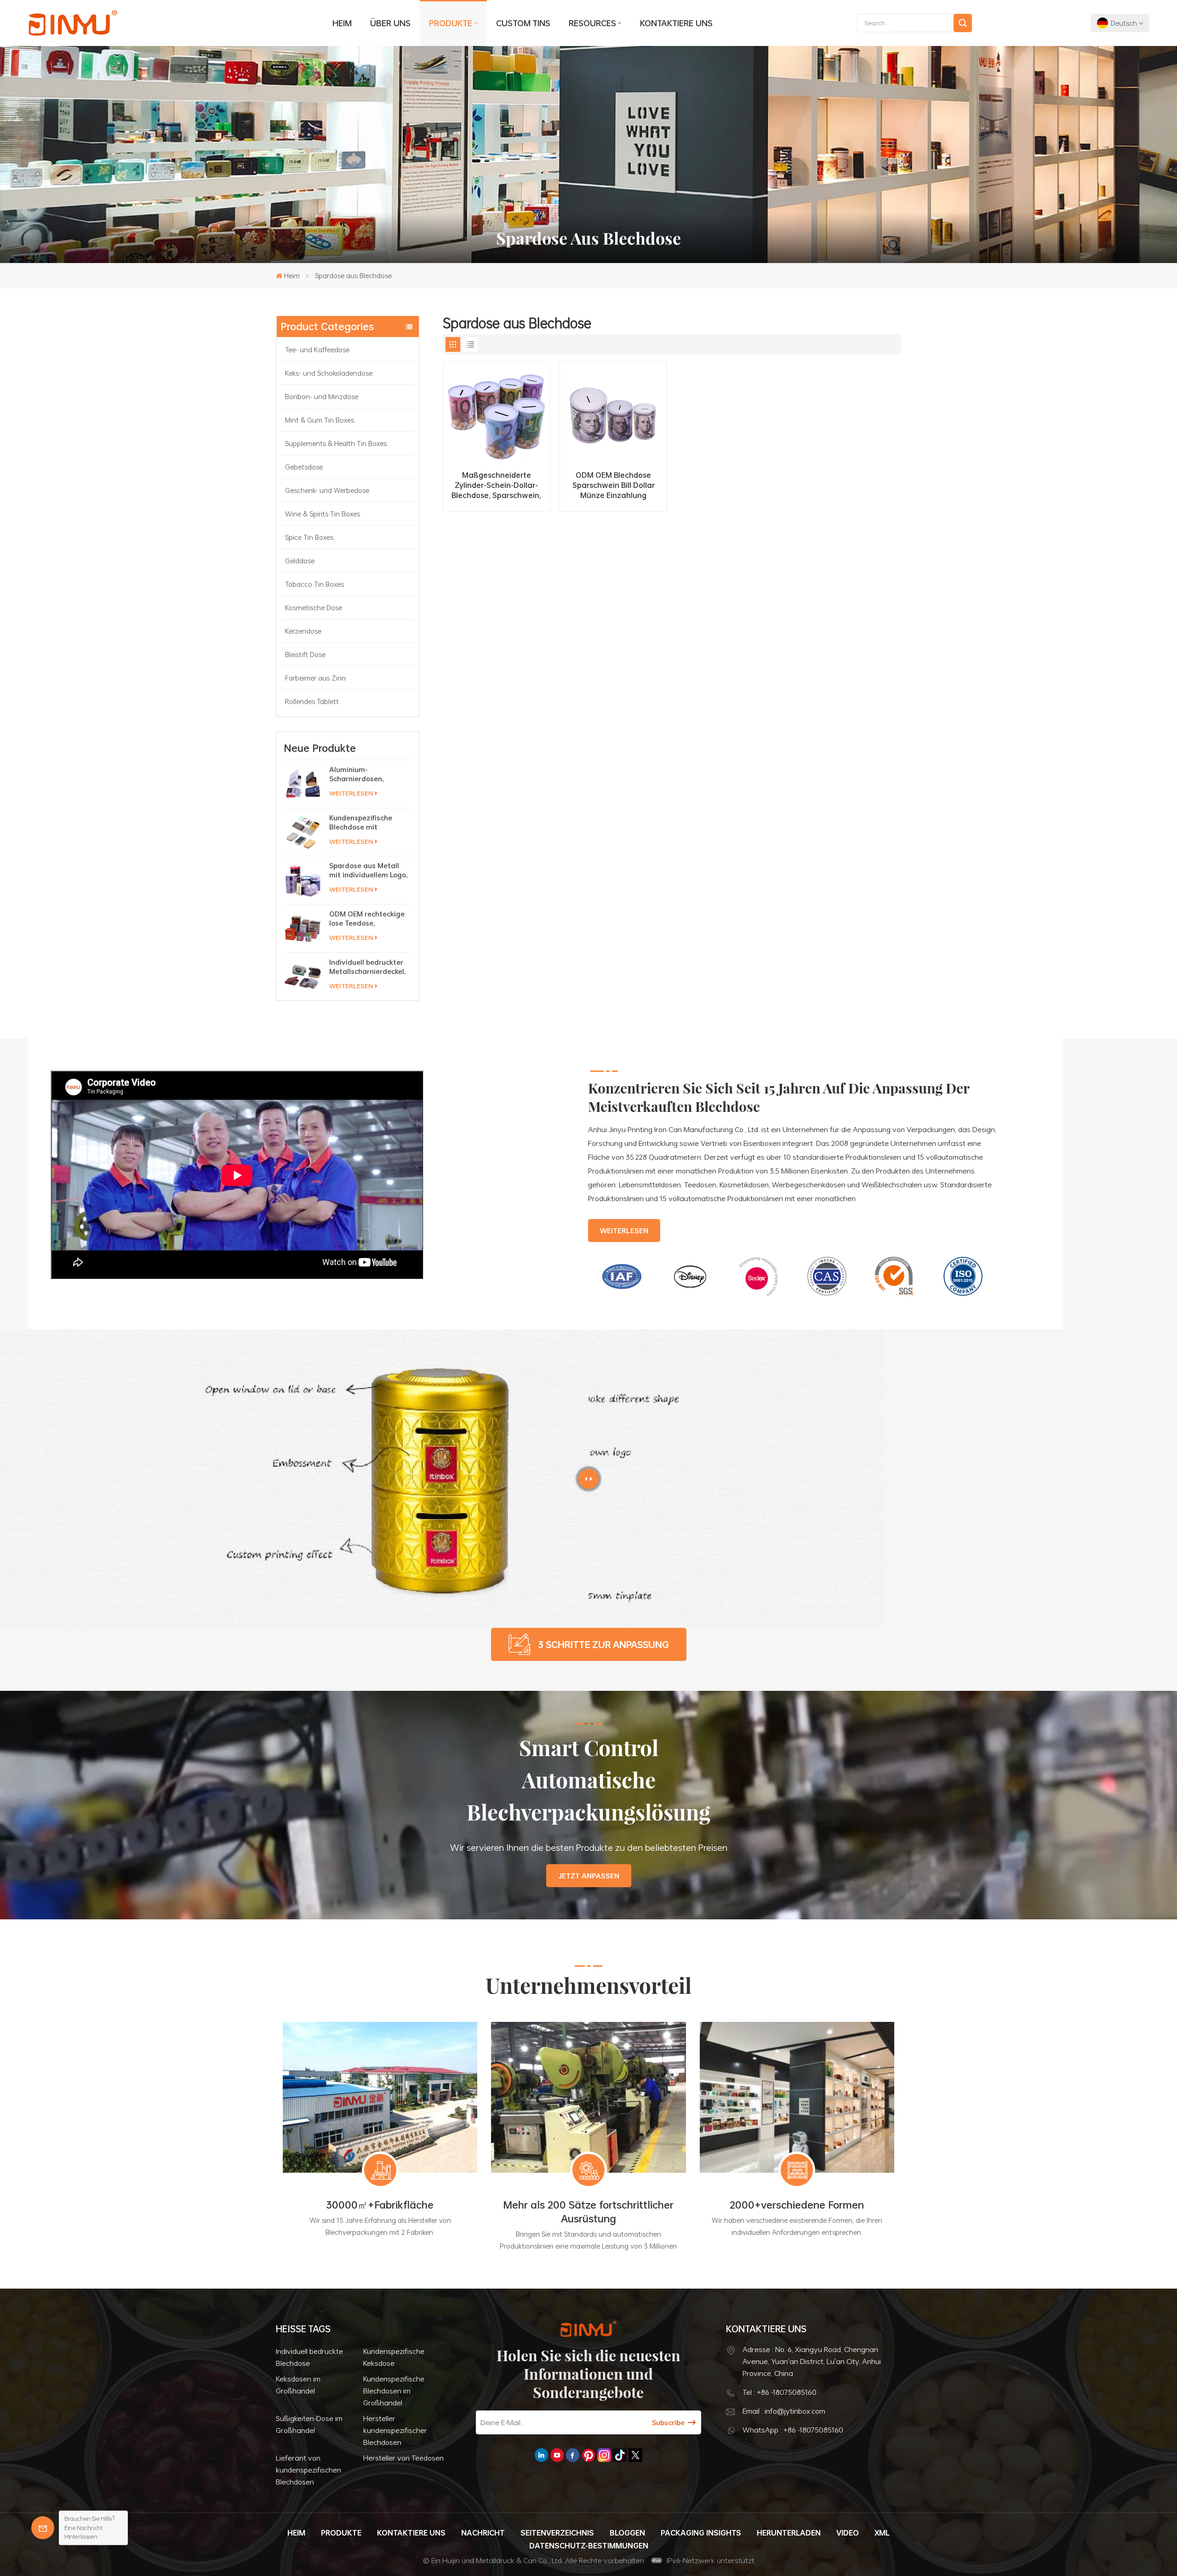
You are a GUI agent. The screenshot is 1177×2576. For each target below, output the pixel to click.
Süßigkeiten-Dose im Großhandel (309, 2424)
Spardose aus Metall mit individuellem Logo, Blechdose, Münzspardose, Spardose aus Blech (369, 870)
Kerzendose (303, 631)
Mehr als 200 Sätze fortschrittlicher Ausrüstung (588, 2212)
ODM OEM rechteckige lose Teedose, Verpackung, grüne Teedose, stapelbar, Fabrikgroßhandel (367, 918)
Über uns (390, 23)
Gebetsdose (304, 467)
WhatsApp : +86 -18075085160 (793, 2430)
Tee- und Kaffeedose (317, 349)
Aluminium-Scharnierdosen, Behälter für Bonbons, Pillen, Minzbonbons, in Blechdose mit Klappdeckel (367, 774)
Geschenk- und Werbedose (327, 490)
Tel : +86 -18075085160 (780, 2392)
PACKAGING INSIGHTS (701, 2533)
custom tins (523, 23)
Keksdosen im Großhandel (298, 2385)
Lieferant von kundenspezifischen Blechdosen (309, 2470)
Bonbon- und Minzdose (322, 396)
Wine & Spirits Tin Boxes (323, 514)
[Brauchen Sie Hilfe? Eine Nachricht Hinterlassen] (43, 2528)
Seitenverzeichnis (557, 2533)
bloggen (627, 2533)
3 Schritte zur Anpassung (604, 1644)
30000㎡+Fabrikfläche (380, 2205)
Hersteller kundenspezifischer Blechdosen (395, 2430)
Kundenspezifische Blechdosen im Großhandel (394, 2391)
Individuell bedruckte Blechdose (309, 2357)
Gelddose (300, 561)
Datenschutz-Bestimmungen (589, 2546)
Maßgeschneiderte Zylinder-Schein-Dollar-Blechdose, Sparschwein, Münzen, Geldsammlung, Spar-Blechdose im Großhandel (496, 485)
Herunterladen (789, 2533)
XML (882, 2533)
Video (848, 2533)
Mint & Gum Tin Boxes (320, 420)
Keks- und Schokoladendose (329, 373)
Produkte (451, 23)
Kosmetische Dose (314, 607)
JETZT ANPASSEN (589, 1876)
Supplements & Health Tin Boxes (336, 443)
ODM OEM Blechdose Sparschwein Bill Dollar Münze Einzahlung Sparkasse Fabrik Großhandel (614, 485)
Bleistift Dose (305, 654)
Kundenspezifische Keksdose (394, 2357)
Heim (342, 23)
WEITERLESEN (351, 793)
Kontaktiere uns (676, 23)
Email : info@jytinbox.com (784, 2411)
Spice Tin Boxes (309, 537)
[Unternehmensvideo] (237, 1277)
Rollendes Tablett (312, 701)
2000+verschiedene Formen (797, 2205)
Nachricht (483, 2533)
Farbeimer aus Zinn (315, 678)
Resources (592, 23)
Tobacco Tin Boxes (314, 584)
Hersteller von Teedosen (403, 2458)
